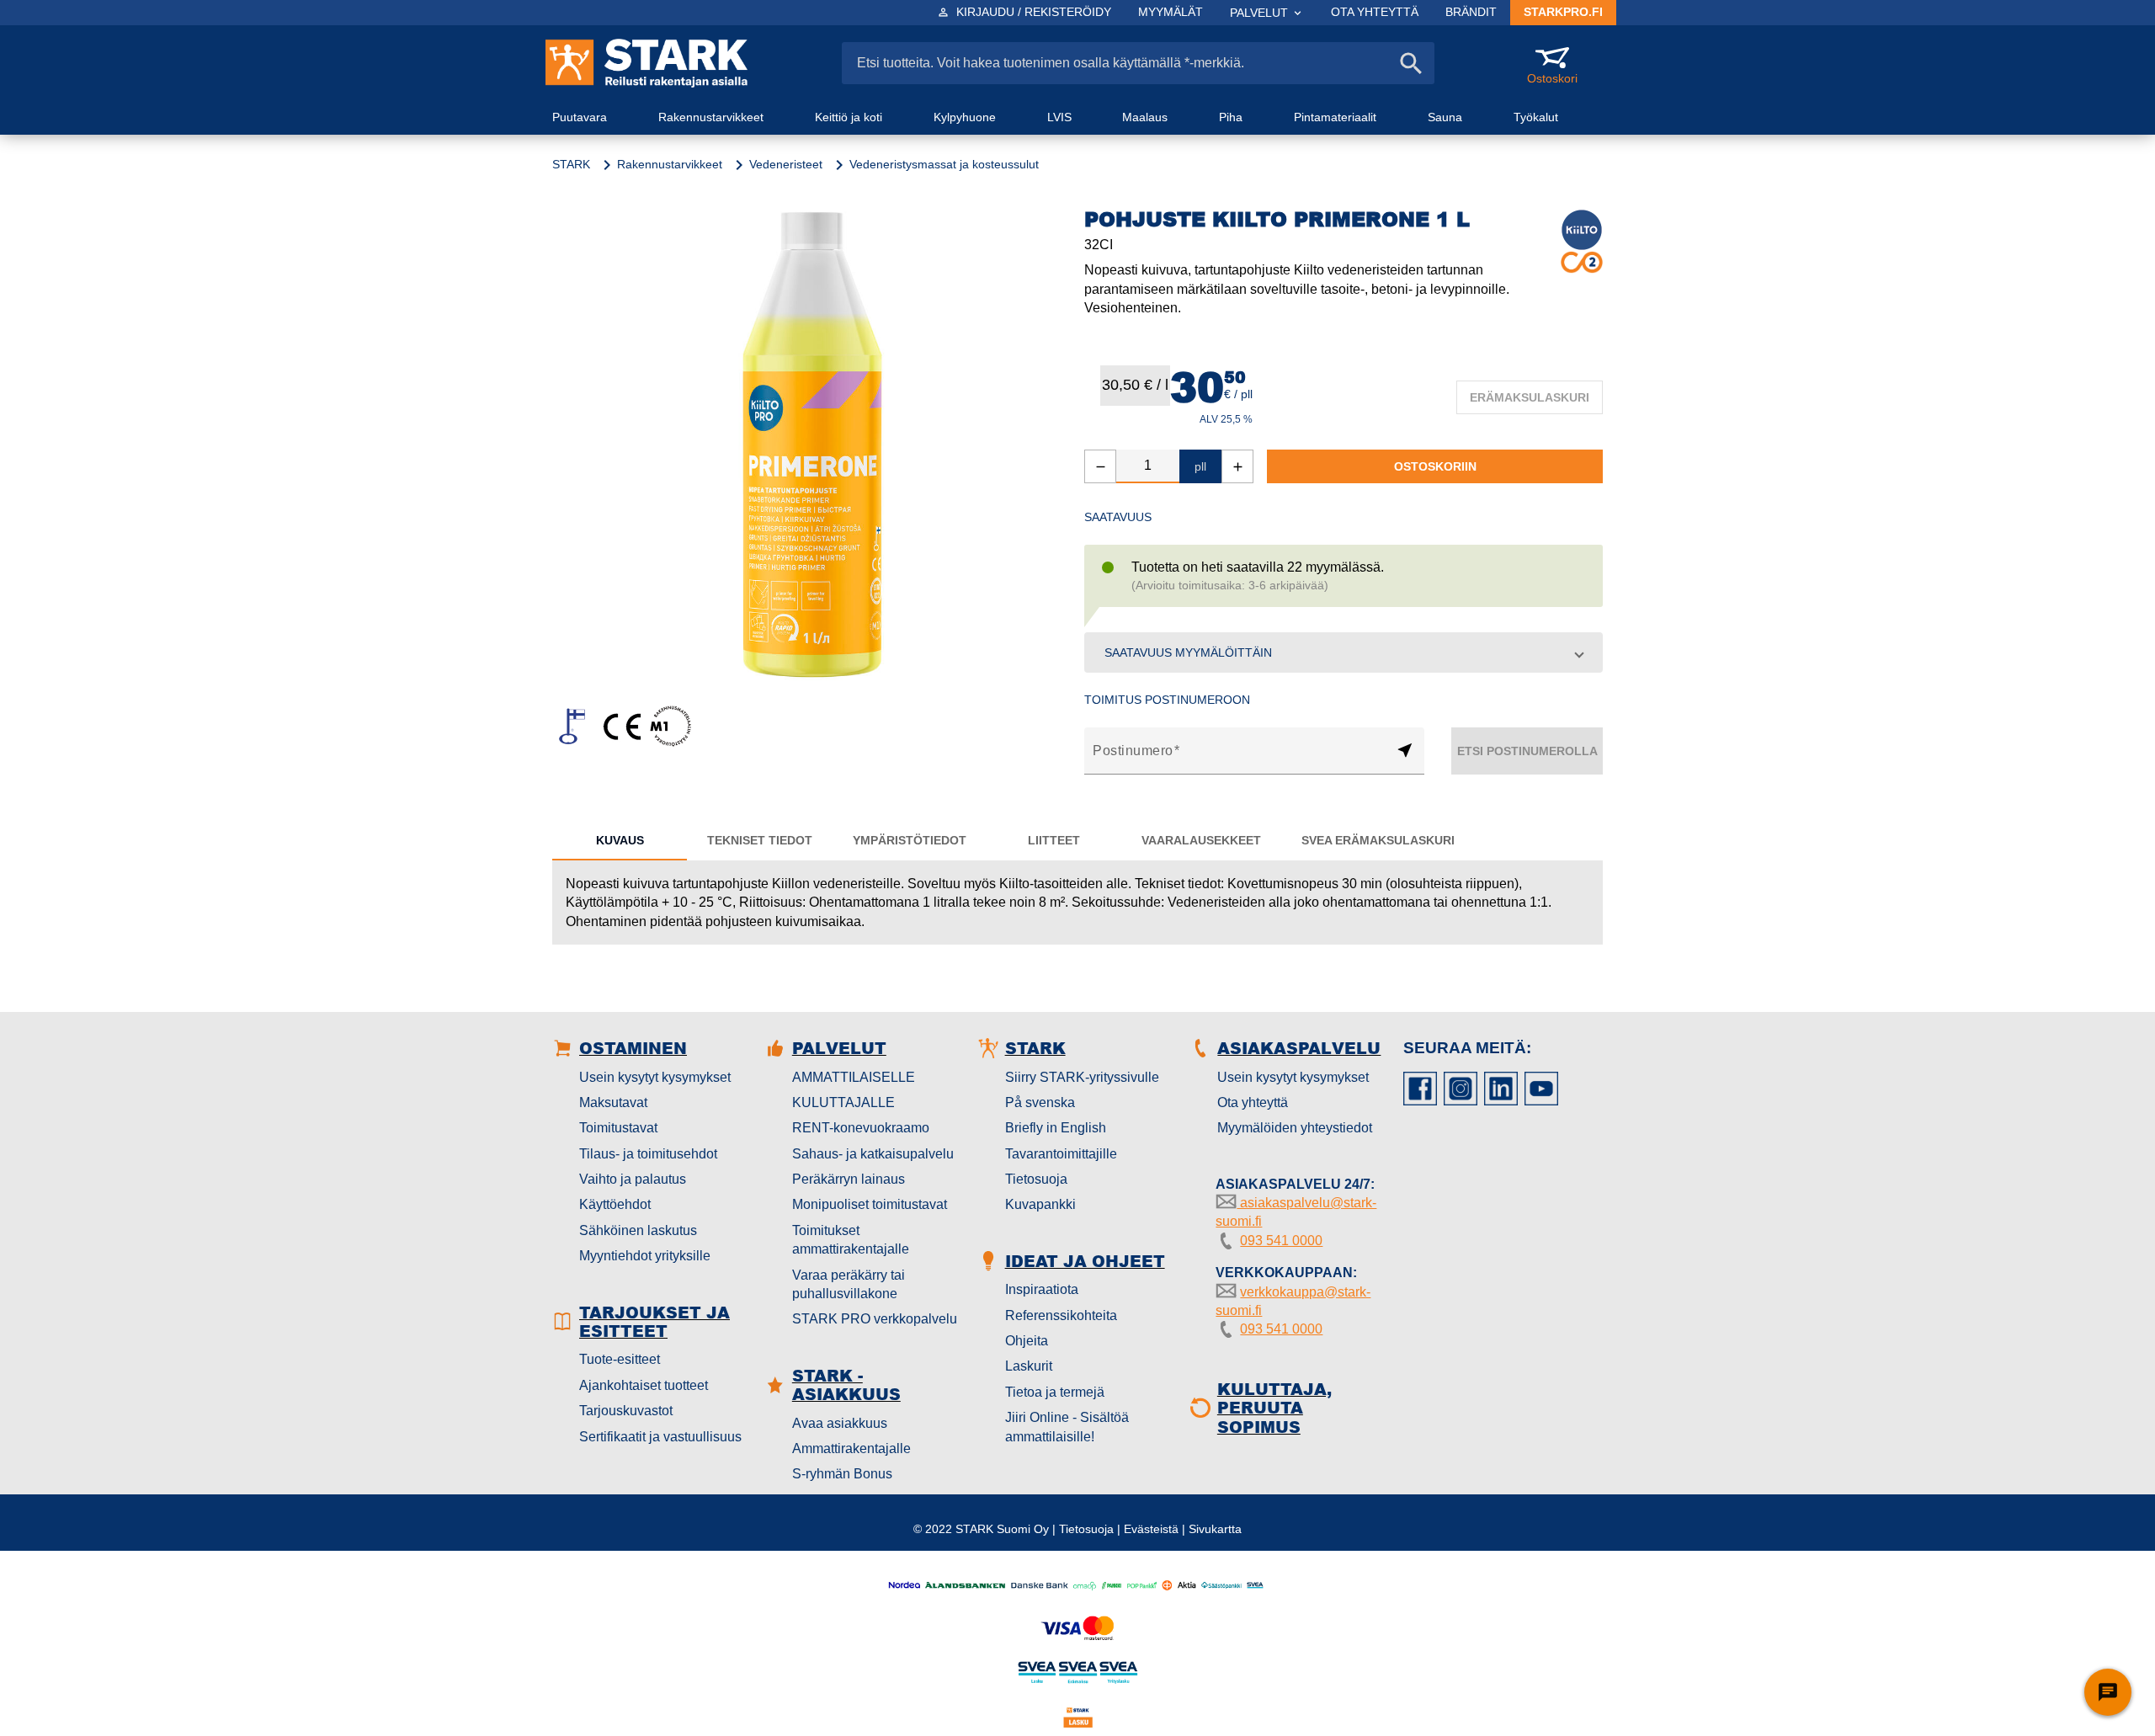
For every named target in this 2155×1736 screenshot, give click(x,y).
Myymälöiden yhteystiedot (1295, 1128)
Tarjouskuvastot (626, 1411)
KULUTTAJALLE (843, 1102)
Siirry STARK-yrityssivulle (1082, 1077)
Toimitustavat (618, 1128)
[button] (1344, 652)
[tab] (620, 840)
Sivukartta (1215, 1529)
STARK (571, 164)
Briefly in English (1056, 1128)
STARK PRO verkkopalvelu (875, 1319)
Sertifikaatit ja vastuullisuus (660, 1437)
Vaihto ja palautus (633, 1179)
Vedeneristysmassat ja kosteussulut (944, 164)
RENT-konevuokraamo (861, 1128)
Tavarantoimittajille (1061, 1154)
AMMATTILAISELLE (854, 1077)
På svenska (1040, 1102)
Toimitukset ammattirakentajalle (851, 1240)
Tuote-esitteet (620, 1359)
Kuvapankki (1040, 1204)
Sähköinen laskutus (638, 1230)
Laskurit (1029, 1366)
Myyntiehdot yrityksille (645, 1256)
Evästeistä (1151, 1529)
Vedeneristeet (786, 164)
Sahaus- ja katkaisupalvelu (873, 1154)
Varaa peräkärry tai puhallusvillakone (849, 1284)
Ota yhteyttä (1253, 1102)
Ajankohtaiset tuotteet (644, 1385)
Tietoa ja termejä (1055, 1392)
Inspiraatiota (1042, 1289)
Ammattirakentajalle (851, 1448)
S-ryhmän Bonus (842, 1474)
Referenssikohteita (1061, 1315)
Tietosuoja (1036, 1179)
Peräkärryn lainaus (849, 1179)
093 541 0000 (1281, 1241)
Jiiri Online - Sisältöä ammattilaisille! (1067, 1427)
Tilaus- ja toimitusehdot (648, 1154)
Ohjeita (1027, 1341)
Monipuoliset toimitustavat (870, 1204)
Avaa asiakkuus (840, 1423)
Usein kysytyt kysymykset (655, 1077)
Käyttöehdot (615, 1204)
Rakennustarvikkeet (670, 164)
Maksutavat (613, 1102)
